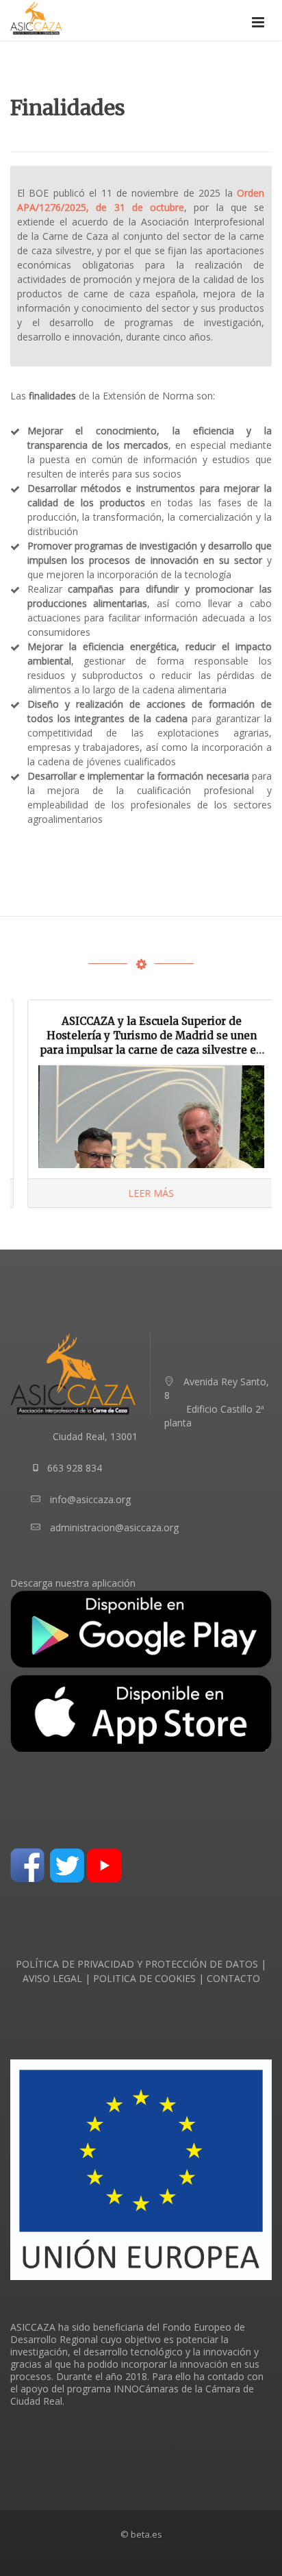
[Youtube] (104, 1864)
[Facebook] (27, 1864)
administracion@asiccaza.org (114, 1527)
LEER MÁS (141, 1193)
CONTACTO (233, 1978)
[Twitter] (67, 1864)
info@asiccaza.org (90, 1499)
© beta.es (141, 2534)
